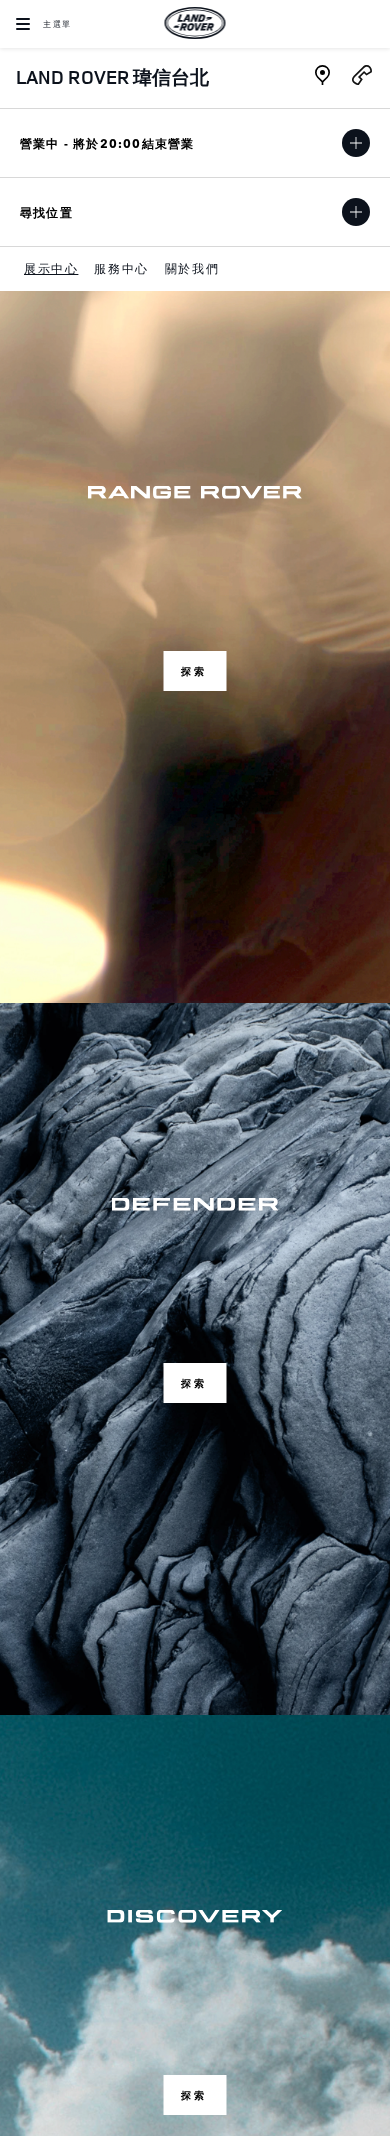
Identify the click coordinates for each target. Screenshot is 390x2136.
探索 (194, 671)
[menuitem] (51, 269)
